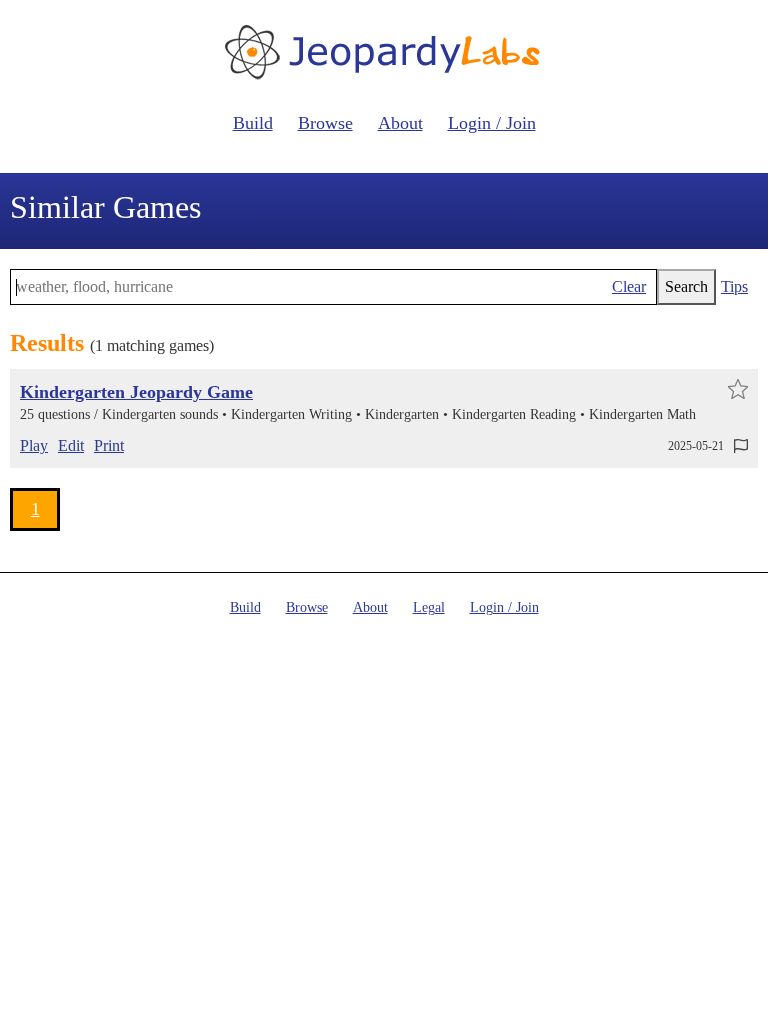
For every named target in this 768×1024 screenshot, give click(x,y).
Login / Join (492, 123)
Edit (71, 445)
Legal (429, 607)
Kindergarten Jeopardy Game (136, 392)
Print (109, 445)
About (400, 123)
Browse (325, 123)
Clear (629, 286)
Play (34, 445)
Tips (734, 286)
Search (686, 286)
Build (253, 123)
